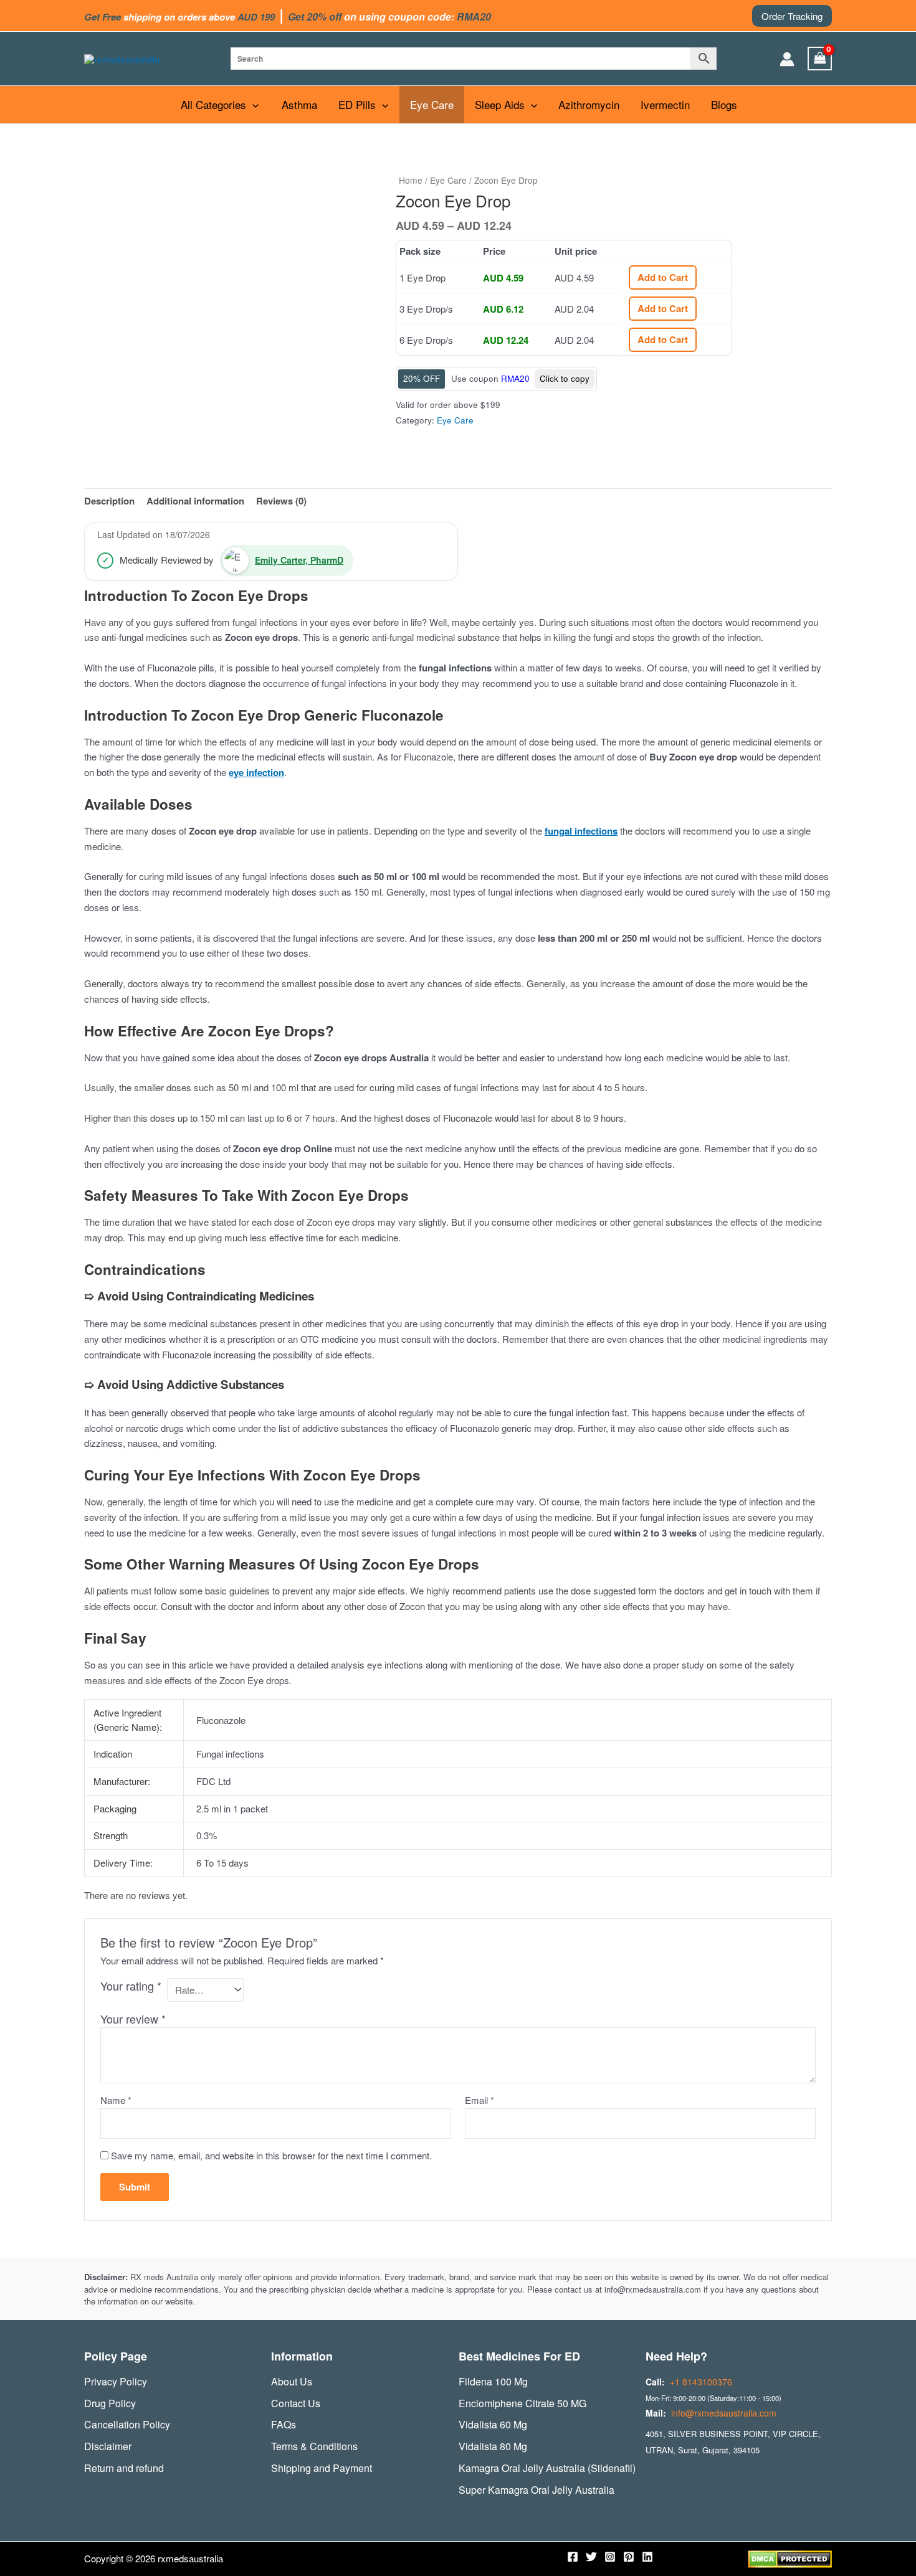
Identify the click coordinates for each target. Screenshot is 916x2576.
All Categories (213, 104)
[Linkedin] (647, 2557)
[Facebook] (573, 2557)
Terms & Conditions (314, 2446)
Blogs (724, 104)
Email (479, 2100)
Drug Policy (110, 2403)
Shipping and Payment (322, 2468)
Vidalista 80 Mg (493, 2446)
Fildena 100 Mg (493, 2381)
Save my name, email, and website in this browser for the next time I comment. (271, 2155)
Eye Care (432, 104)
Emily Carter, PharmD (299, 560)
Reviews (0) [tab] (281, 501)
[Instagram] (610, 2557)
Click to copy (565, 378)
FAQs (284, 2424)
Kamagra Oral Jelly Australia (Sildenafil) (547, 2468)
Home (411, 180)
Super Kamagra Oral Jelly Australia (537, 2490)
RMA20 (515, 378)
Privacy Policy (116, 2381)
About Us (292, 2381)
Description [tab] (109, 501)
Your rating (131, 1986)
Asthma (299, 104)
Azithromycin (589, 104)
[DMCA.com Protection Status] (790, 2558)
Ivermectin (665, 104)
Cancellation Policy (127, 2424)
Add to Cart (663, 277)
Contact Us (296, 2403)
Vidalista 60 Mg (493, 2424)
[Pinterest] (629, 2557)
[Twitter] (591, 2557)
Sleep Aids (500, 104)
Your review (133, 2019)
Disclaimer (108, 2446)
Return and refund (124, 2468)
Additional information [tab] (195, 501)
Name (116, 2100)
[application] (252, 105)
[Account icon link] (787, 59)
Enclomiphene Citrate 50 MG (522, 2403)
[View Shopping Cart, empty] (820, 59)
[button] (792, 16)
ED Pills (357, 104)
